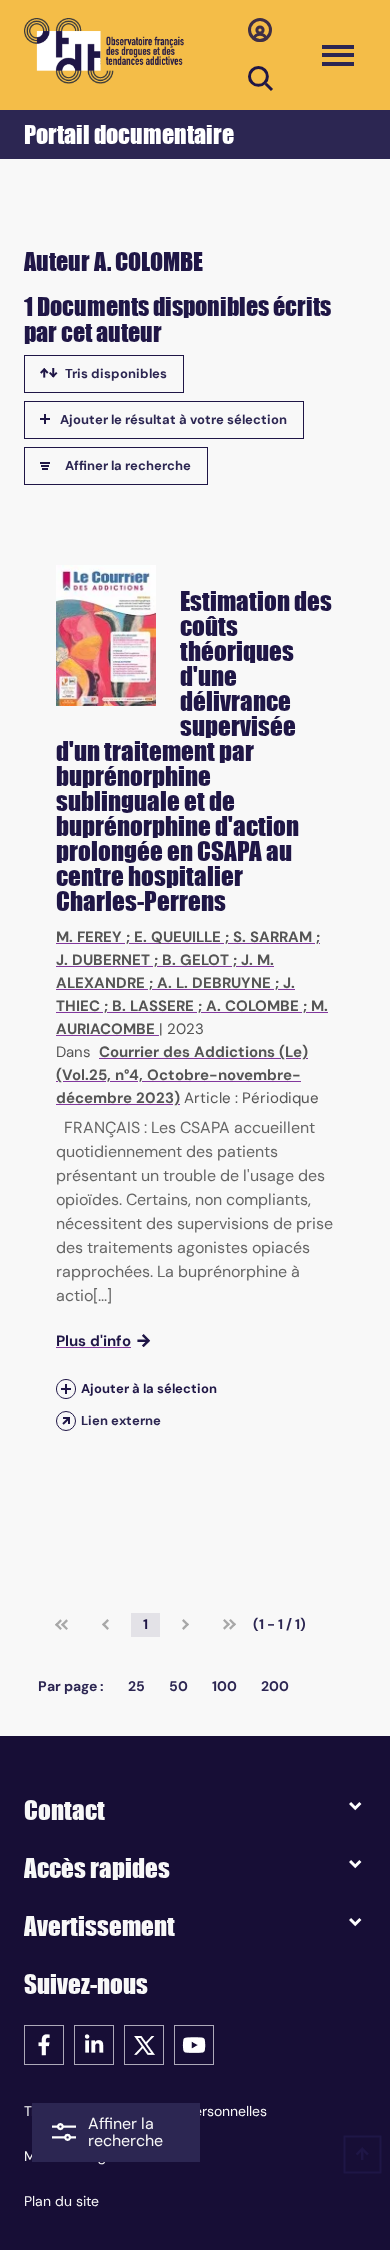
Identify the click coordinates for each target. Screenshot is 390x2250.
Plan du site (61, 2201)
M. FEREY (89, 937)
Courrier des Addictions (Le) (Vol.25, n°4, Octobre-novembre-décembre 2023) (182, 1075)
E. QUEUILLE (177, 937)
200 (275, 1686)
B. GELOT (195, 960)
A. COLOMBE (252, 1006)
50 (178, 1686)
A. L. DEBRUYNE (214, 983)
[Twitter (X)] (144, 2043)
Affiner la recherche (128, 465)
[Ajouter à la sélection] (66, 1388)
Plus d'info (93, 1341)
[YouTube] (194, 2043)
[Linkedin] (94, 2043)
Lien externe (121, 1420)
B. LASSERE (153, 1006)
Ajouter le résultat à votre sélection (173, 419)
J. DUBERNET (103, 960)
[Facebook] (44, 2043)
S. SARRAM (272, 937)
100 (224, 1686)
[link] (61, 1625)
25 (136, 1686)
